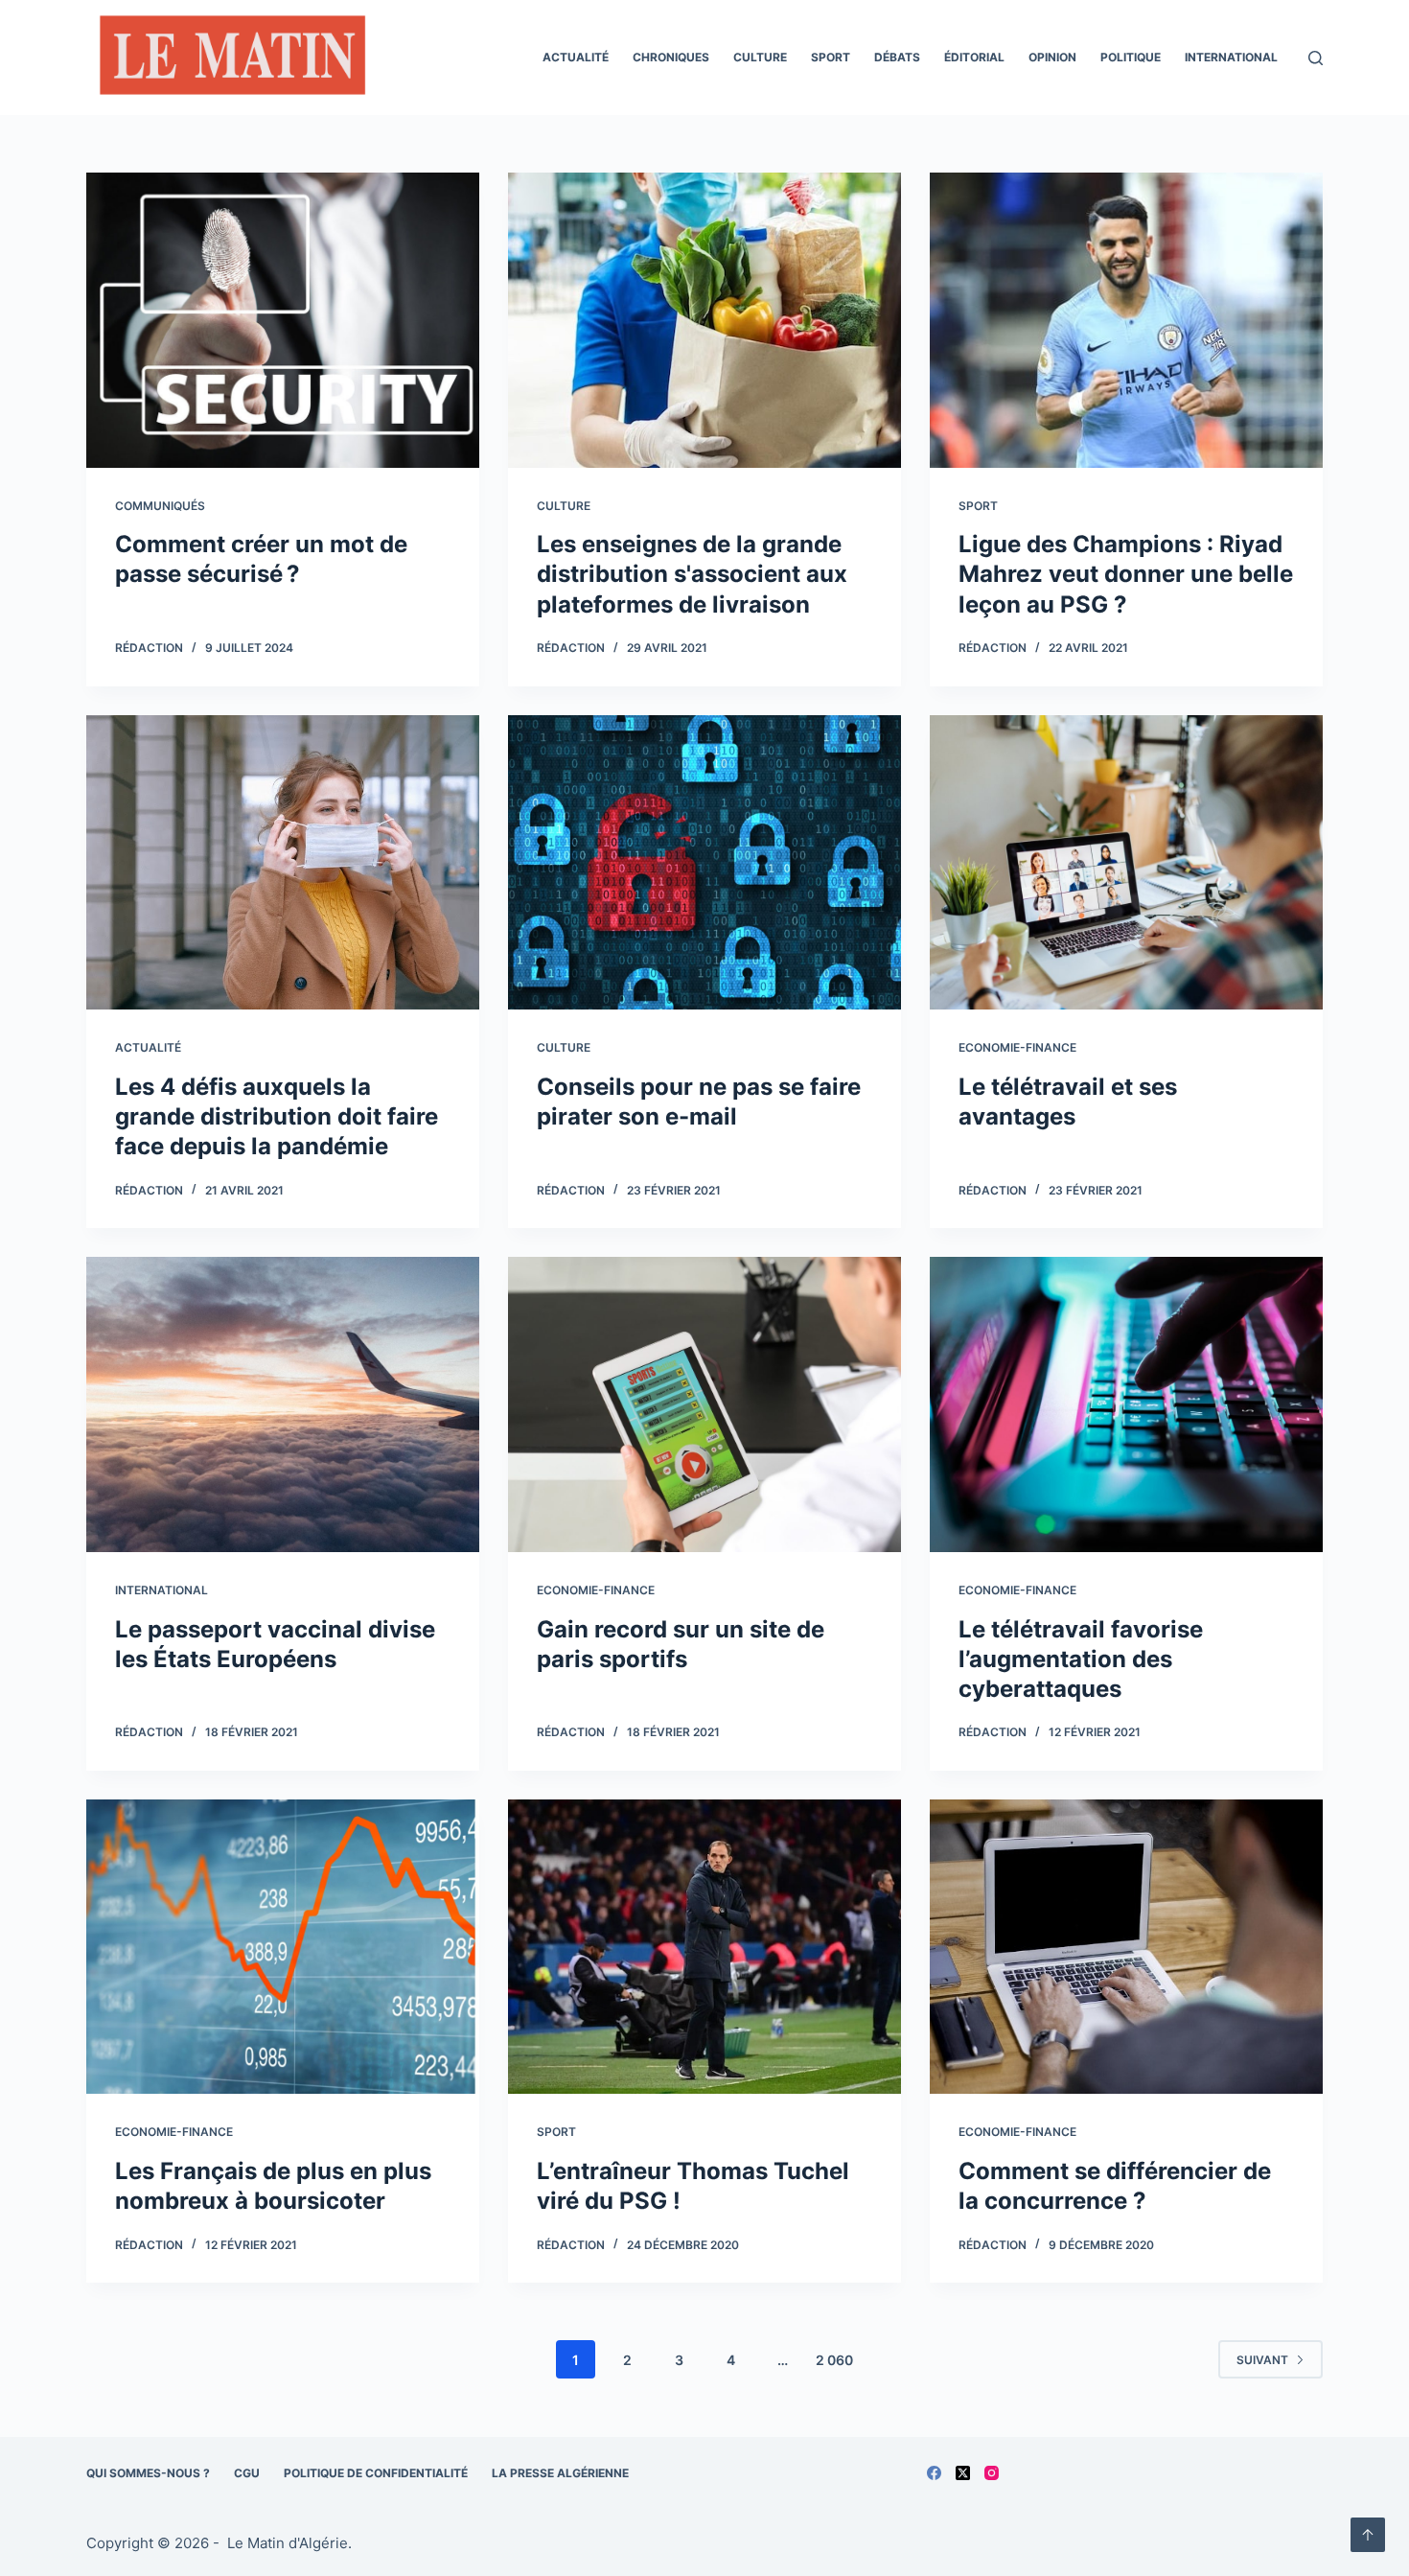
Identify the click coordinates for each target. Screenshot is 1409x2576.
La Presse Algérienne (560, 2473)
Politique (1131, 57)
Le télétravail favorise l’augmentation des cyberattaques (1081, 1659)
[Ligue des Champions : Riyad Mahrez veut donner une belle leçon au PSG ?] (1126, 320)
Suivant (1262, 2360)
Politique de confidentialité (376, 2473)
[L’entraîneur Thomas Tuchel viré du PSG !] (704, 1947)
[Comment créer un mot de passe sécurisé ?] (283, 320)
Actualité (576, 57)
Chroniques (671, 57)
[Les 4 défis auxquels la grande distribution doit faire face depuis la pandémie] (283, 863)
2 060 (834, 2360)
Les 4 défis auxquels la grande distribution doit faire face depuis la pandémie (277, 1116)
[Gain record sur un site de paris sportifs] (704, 1404)
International (1231, 57)
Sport (831, 57)
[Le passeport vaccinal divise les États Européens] (283, 1404)
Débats (897, 57)
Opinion (1052, 57)
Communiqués (160, 506)
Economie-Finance (1017, 1047)
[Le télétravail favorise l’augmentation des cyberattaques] (1126, 1404)
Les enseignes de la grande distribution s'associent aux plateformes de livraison (692, 574)
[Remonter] (1368, 2535)
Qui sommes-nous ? (148, 2473)
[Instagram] (992, 2473)
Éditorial (974, 57)
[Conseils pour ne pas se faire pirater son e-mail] (704, 863)
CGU (247, 2473)
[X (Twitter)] (963, 2473)
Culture (760, 57)
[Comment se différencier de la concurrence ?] (1126, 1947)
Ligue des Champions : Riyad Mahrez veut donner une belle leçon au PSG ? (1126, 574)
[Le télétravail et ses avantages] (1126, 863)
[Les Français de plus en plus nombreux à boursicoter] (283, 1947)
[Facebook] (934, 2473)
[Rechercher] (1316, 58)
